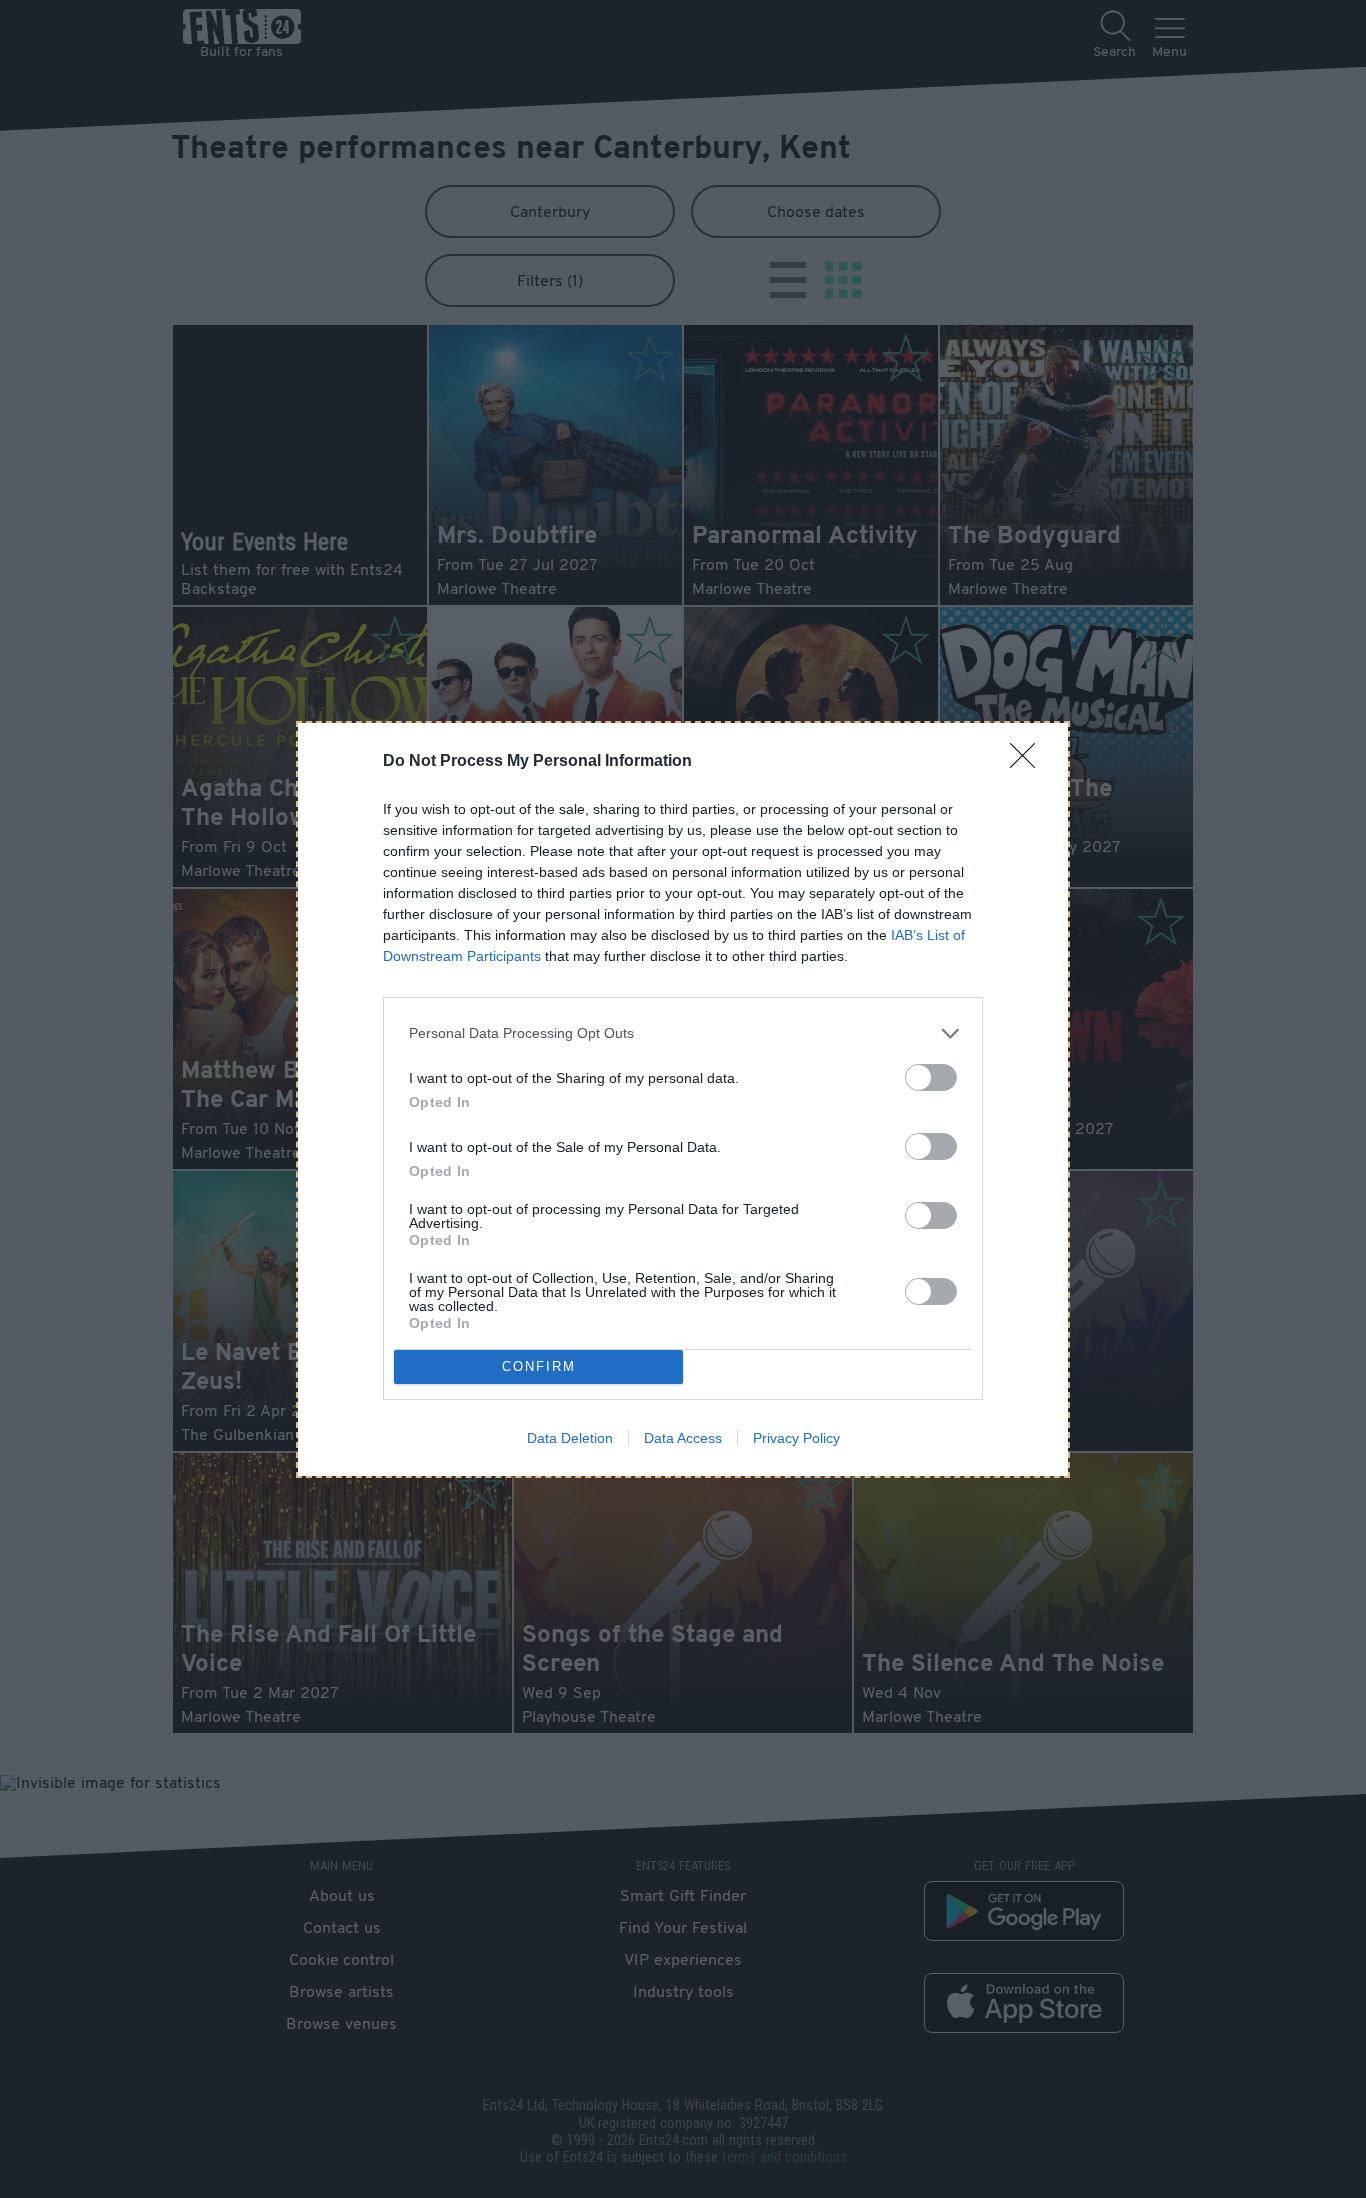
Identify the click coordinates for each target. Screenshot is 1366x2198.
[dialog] (683, 1099)
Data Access (683, 1438)
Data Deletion (570, 1438)
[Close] (1029, 762)
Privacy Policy (796, 1438)
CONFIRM (539, 1366)
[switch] (931, 1077)
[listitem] (683, 1033)
